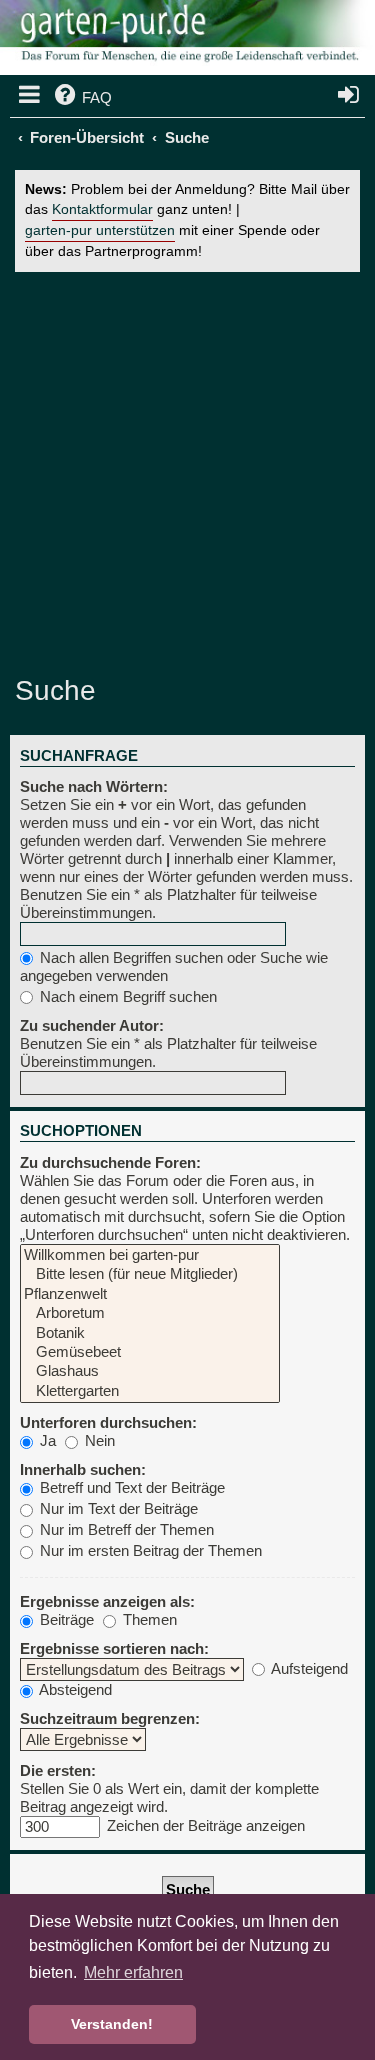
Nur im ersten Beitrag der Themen (149, 1550)
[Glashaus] (150, 1371)
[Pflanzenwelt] (150, 1294)
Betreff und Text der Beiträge (130, 1487)
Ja (46, 1440)
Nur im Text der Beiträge (117, 1508)
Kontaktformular (102, 209)
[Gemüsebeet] (150, 1352)
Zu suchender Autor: (92, 1025)
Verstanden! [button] (112, 2024)
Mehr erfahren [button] (133, 1972)
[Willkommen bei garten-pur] (150, 1255)
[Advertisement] (187, 473)
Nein (98, 1440)
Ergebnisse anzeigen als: (107, 1601)
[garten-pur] (187, 40)
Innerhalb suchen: (83, 1469)
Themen (148, 1619)
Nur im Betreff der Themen (125, 1529)
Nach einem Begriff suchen (126, 996)
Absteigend (74, 1689)
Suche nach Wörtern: (94, 786)
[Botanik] (150, 1333)
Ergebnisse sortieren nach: (114, 1648)
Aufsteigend (308, 1668)
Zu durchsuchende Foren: (110, 1162)
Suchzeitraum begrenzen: (110, 1718)
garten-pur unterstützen (100, 230)
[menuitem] (81, 98)
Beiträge (65, 1619)
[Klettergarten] (150, 1391)
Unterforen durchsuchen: (108, 1422)
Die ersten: (58, 1770)
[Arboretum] (150, 1313)
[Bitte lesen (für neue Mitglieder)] (150, 1274)
